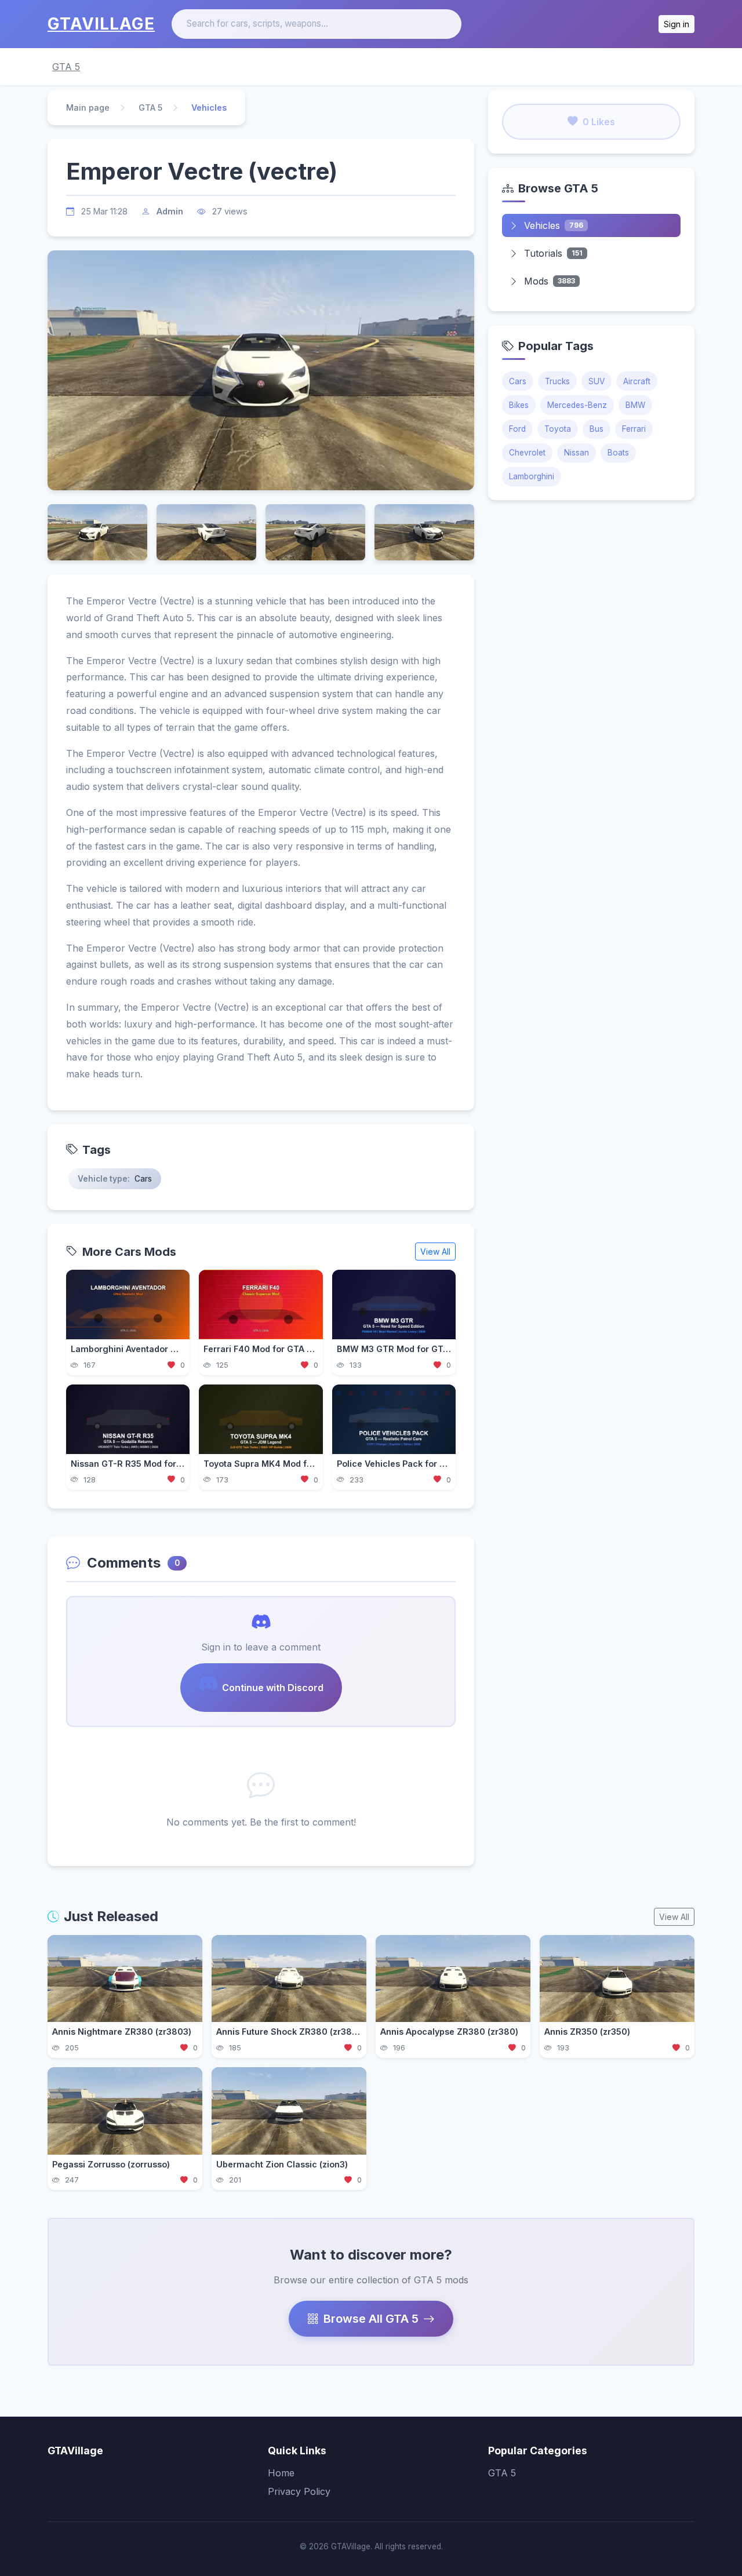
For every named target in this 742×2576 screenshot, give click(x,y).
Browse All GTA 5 (371, 2319)
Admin (170, 211)
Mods (550, 281)
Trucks (557, 381)
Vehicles (554, 225)
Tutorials (553, 253)
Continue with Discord (273, 1688)
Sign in (676, 24)
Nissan (576, 453)
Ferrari (634, 429)
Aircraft (637, 381)
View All (435, 1251)
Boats (618, 453)
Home (281, 2473)
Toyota (558, 429)
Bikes (519, 405)
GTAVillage (101, 24)
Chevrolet (527, 453)
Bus (596, 429)
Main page (88, 108)
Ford (517, 429)
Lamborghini (532, 476)
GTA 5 (66, 67)
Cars (518, 381)
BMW (635, 405)
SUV (596, 381)
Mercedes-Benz (577, 405)
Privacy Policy (299, 2491)
